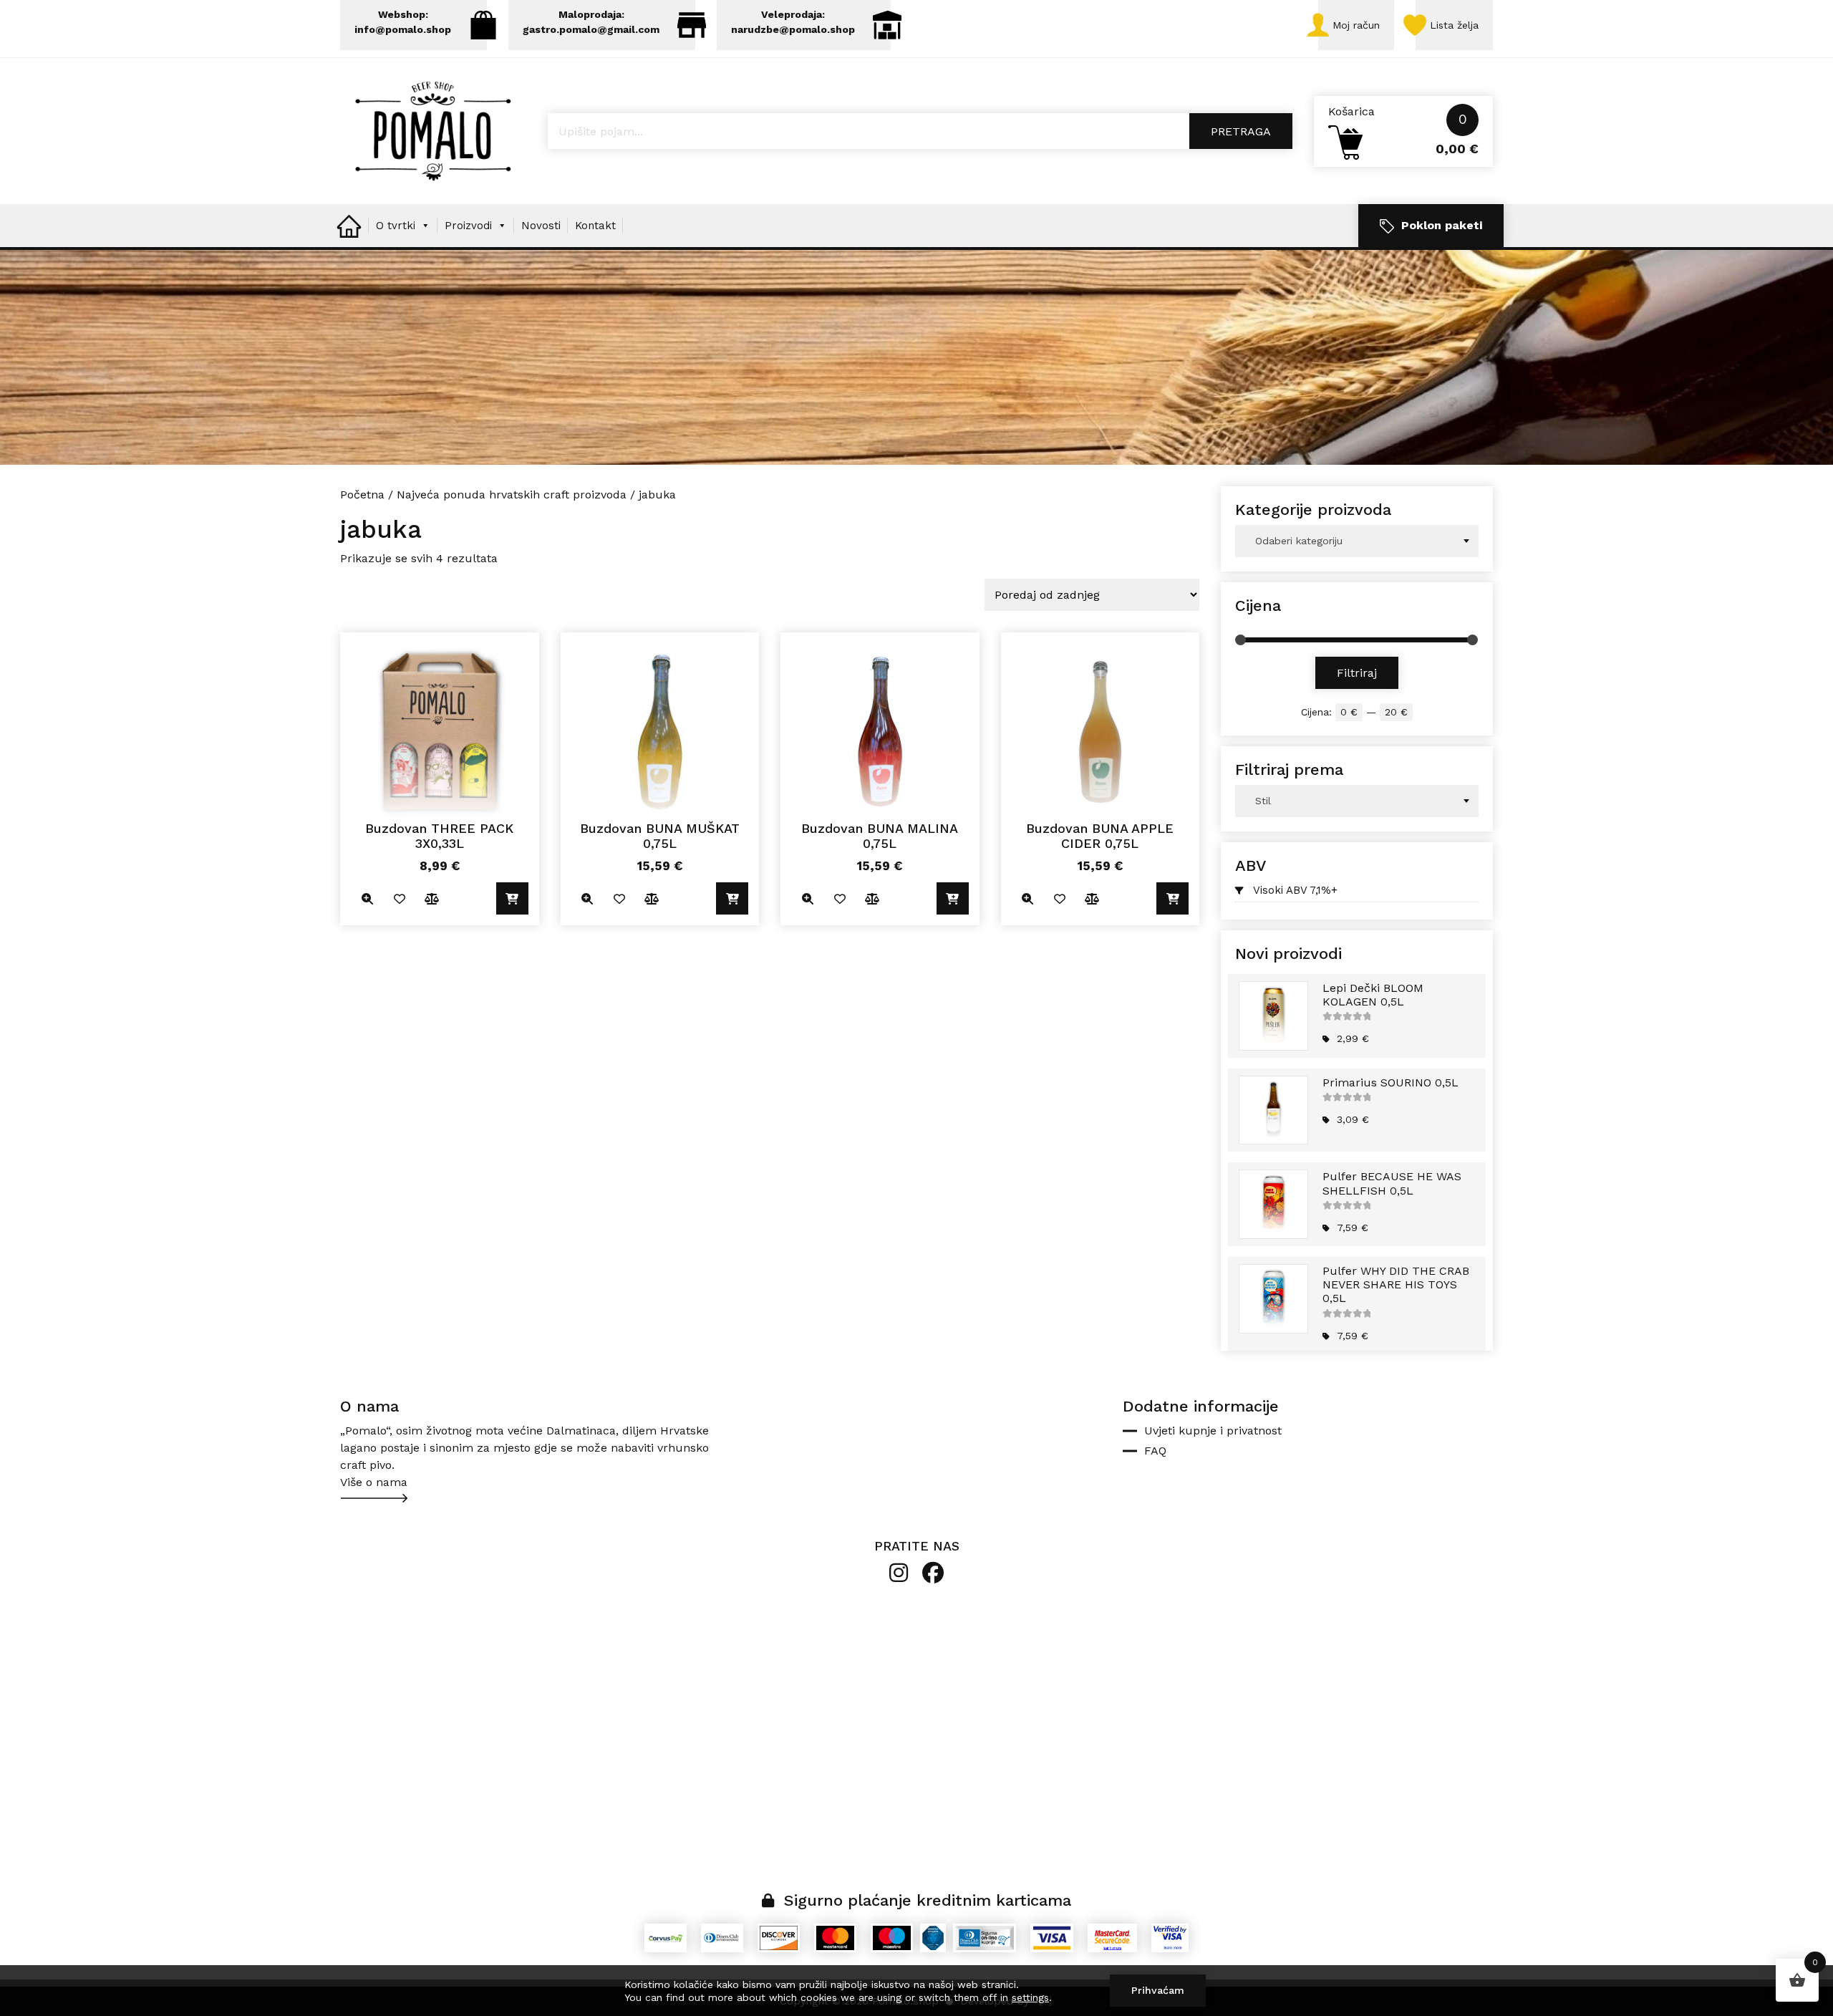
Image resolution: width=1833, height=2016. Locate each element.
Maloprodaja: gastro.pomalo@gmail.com (591, 22)
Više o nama (374, 1482)
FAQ (1155, 1451)
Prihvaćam (1158, 1990)
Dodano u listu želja (399, 898)
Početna (362, 495)
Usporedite (431, 898)
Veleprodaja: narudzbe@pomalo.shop (793, 22)
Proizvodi (468, 226)
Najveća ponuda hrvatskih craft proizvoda (512, 495)
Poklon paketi (1442, 225)
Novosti (541, 226)
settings (1030, 1997)
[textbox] (1357, 541)
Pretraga (1241, 131)
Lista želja (1454, 25)
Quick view (367, 898)
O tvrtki (396, 226)
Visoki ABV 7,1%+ (1295, 890)
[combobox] (1357, 541)
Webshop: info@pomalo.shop (403, 22)
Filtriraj (1357, 673)
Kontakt (595, 226)
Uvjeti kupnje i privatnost (1213, 1431)
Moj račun (1356, 25)
